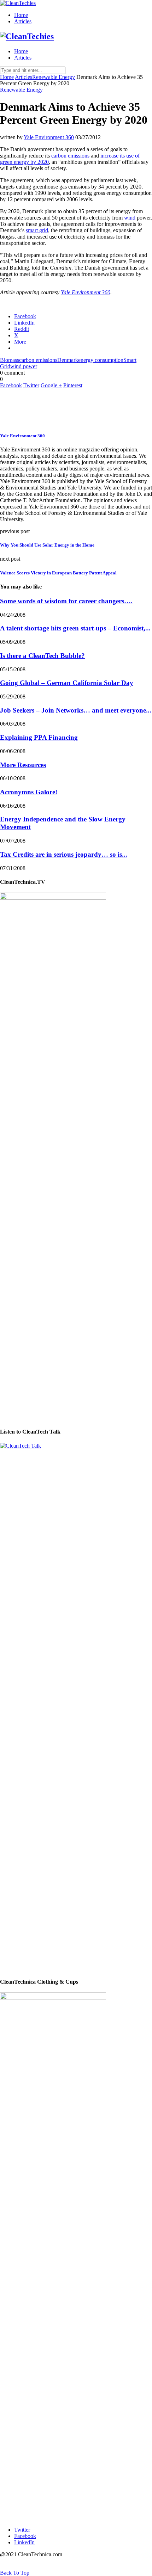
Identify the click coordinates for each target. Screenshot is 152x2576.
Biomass (10, 360)
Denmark (68, 360)
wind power (24, 366)
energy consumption (101, 360)
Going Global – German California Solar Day (67, 683)
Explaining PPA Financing (39, 737)
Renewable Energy (54, 77)
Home (21, 15)
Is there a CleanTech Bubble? (42, 656)
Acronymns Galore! (29, 792)
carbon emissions (70, 156)
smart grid (37, 230)
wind (130, 218)
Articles (23, 21)
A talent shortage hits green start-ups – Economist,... (75, 628)
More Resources (23, 765)
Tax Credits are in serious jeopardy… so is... (64, 854)
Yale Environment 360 (49, 137)
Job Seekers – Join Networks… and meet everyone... (76, 710)
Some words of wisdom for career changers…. (66, 601)
